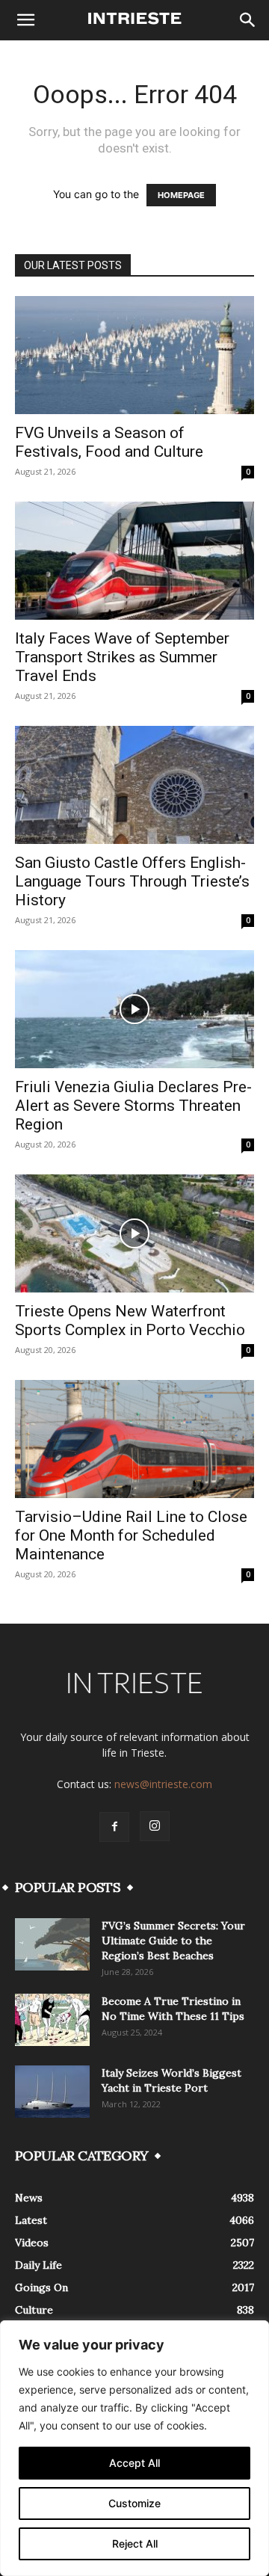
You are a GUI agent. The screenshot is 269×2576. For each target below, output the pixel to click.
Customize (134, 2503)
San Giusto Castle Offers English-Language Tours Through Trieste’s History (132, 881)
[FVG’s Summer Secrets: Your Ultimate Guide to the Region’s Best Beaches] (52, 1944)
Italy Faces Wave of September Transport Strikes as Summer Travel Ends (122, 657)
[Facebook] (114, 1827)
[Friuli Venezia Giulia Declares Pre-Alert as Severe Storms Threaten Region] (134, 1009)
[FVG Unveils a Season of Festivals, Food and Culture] (134, 355)
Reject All (135, 2543)
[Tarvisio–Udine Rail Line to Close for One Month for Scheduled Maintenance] (134, 1439)
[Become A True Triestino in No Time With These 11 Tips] (52, 2020)
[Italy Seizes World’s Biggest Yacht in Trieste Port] (52, 2092)
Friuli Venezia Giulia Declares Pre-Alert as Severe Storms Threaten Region (133, 1106)
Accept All (134, 2463)
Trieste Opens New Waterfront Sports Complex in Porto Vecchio (130, 1321)
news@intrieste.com (163, 1784)
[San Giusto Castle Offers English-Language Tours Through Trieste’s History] (134, 785)
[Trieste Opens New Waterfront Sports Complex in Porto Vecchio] (134, 1233)
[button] (25, 20)
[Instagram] (155, 1826)
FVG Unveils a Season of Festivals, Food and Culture (109, 442)
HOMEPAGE (181, 195)
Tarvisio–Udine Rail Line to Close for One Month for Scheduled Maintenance (131, 1535)
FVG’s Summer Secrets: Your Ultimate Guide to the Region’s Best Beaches (173, 1941)
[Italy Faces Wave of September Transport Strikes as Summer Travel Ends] (134, 561)
